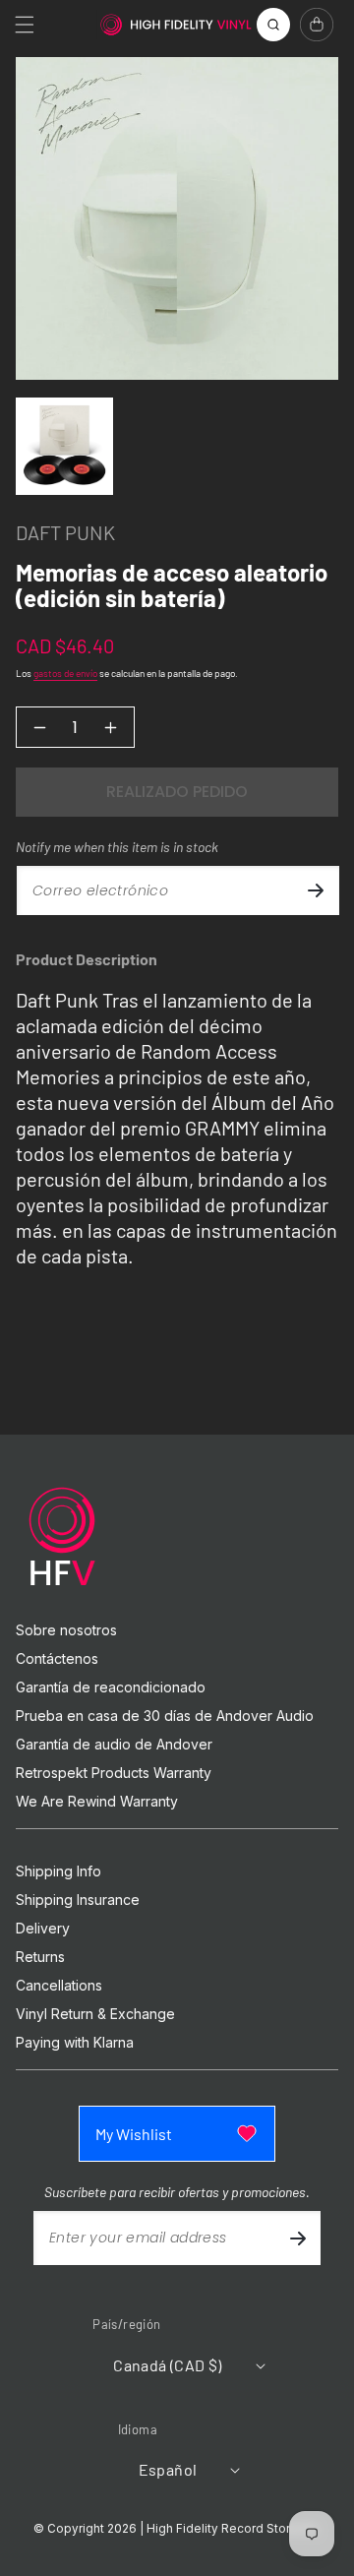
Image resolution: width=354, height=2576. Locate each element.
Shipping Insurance (78, 1900)
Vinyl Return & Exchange (95, 2014)
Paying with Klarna (75, 2043)
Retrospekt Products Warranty (114, 1773)
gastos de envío (65, 673)
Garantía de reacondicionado (111, 1687)
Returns (40, 1957)
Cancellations (59, 1986)
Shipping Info (59, 1871)
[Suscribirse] (316, 890)
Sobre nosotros (66, 1630)
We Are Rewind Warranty (97, 1802)
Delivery (43, 1929)
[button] (25, 25)
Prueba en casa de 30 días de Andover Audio (165, 1716)
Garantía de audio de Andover (114, 1745)
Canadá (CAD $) (168, 2365)
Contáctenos (57, 1659)
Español (168, 2469)
